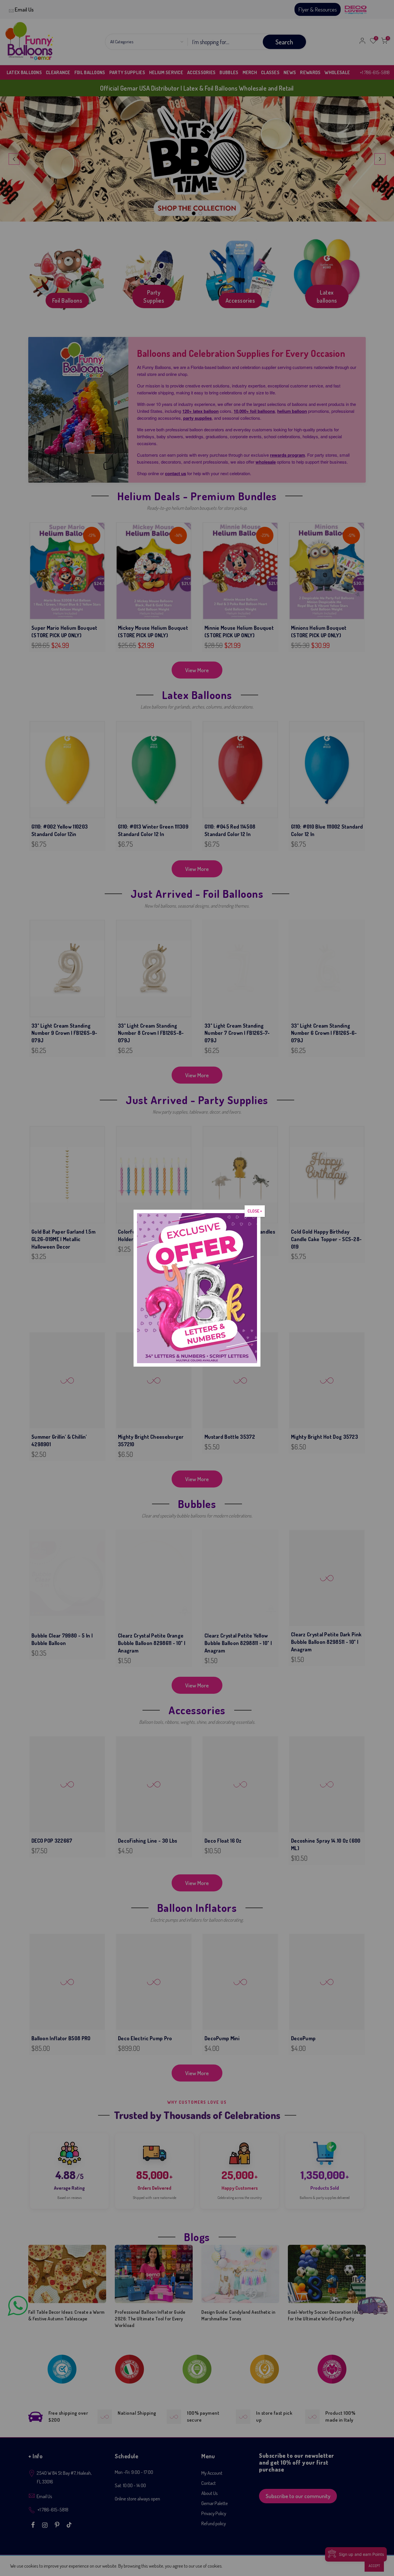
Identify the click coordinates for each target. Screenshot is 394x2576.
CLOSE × (255, 1211)
